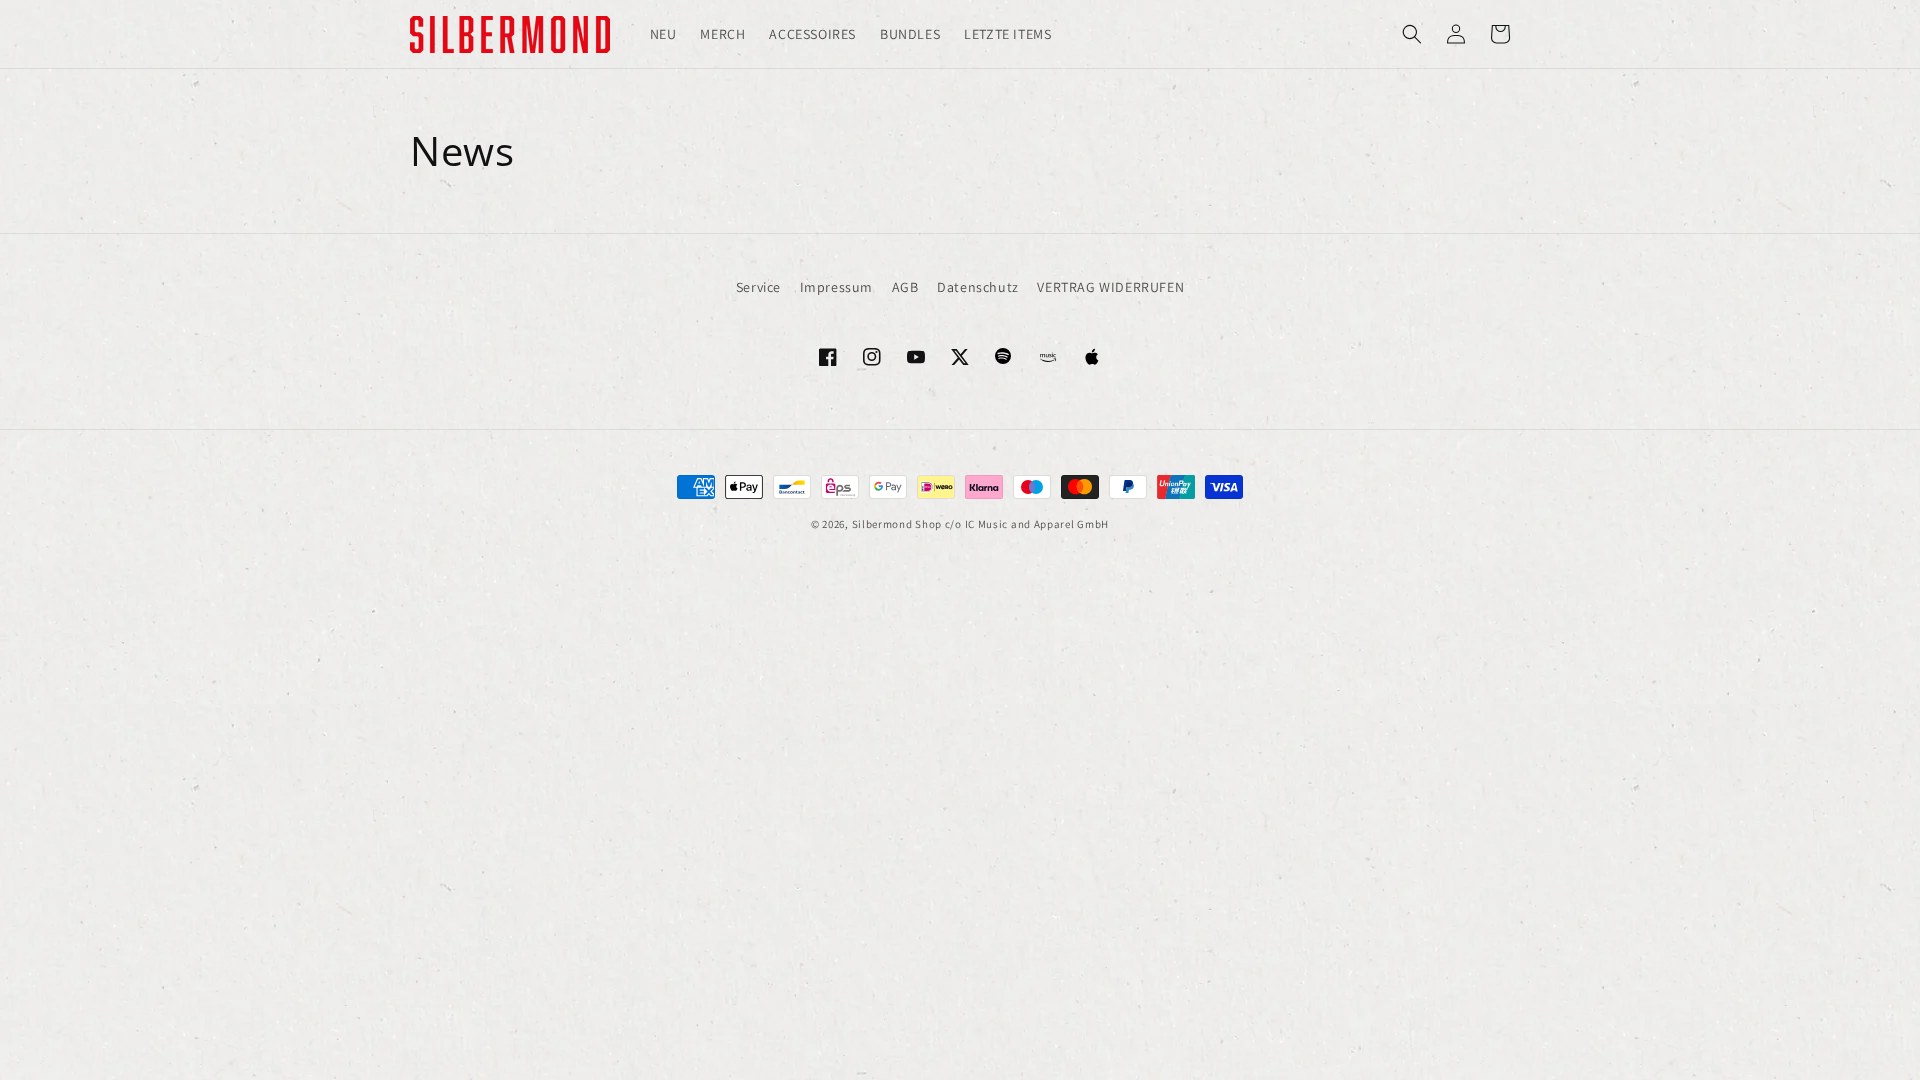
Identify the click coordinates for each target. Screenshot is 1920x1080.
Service (758, 287)
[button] (1412, 34)
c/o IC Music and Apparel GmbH (1027, 524)
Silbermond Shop (897, 524)
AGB (905, 287)
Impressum (836, 287)
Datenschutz (978, 287)
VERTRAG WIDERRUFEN (1110, 287)
